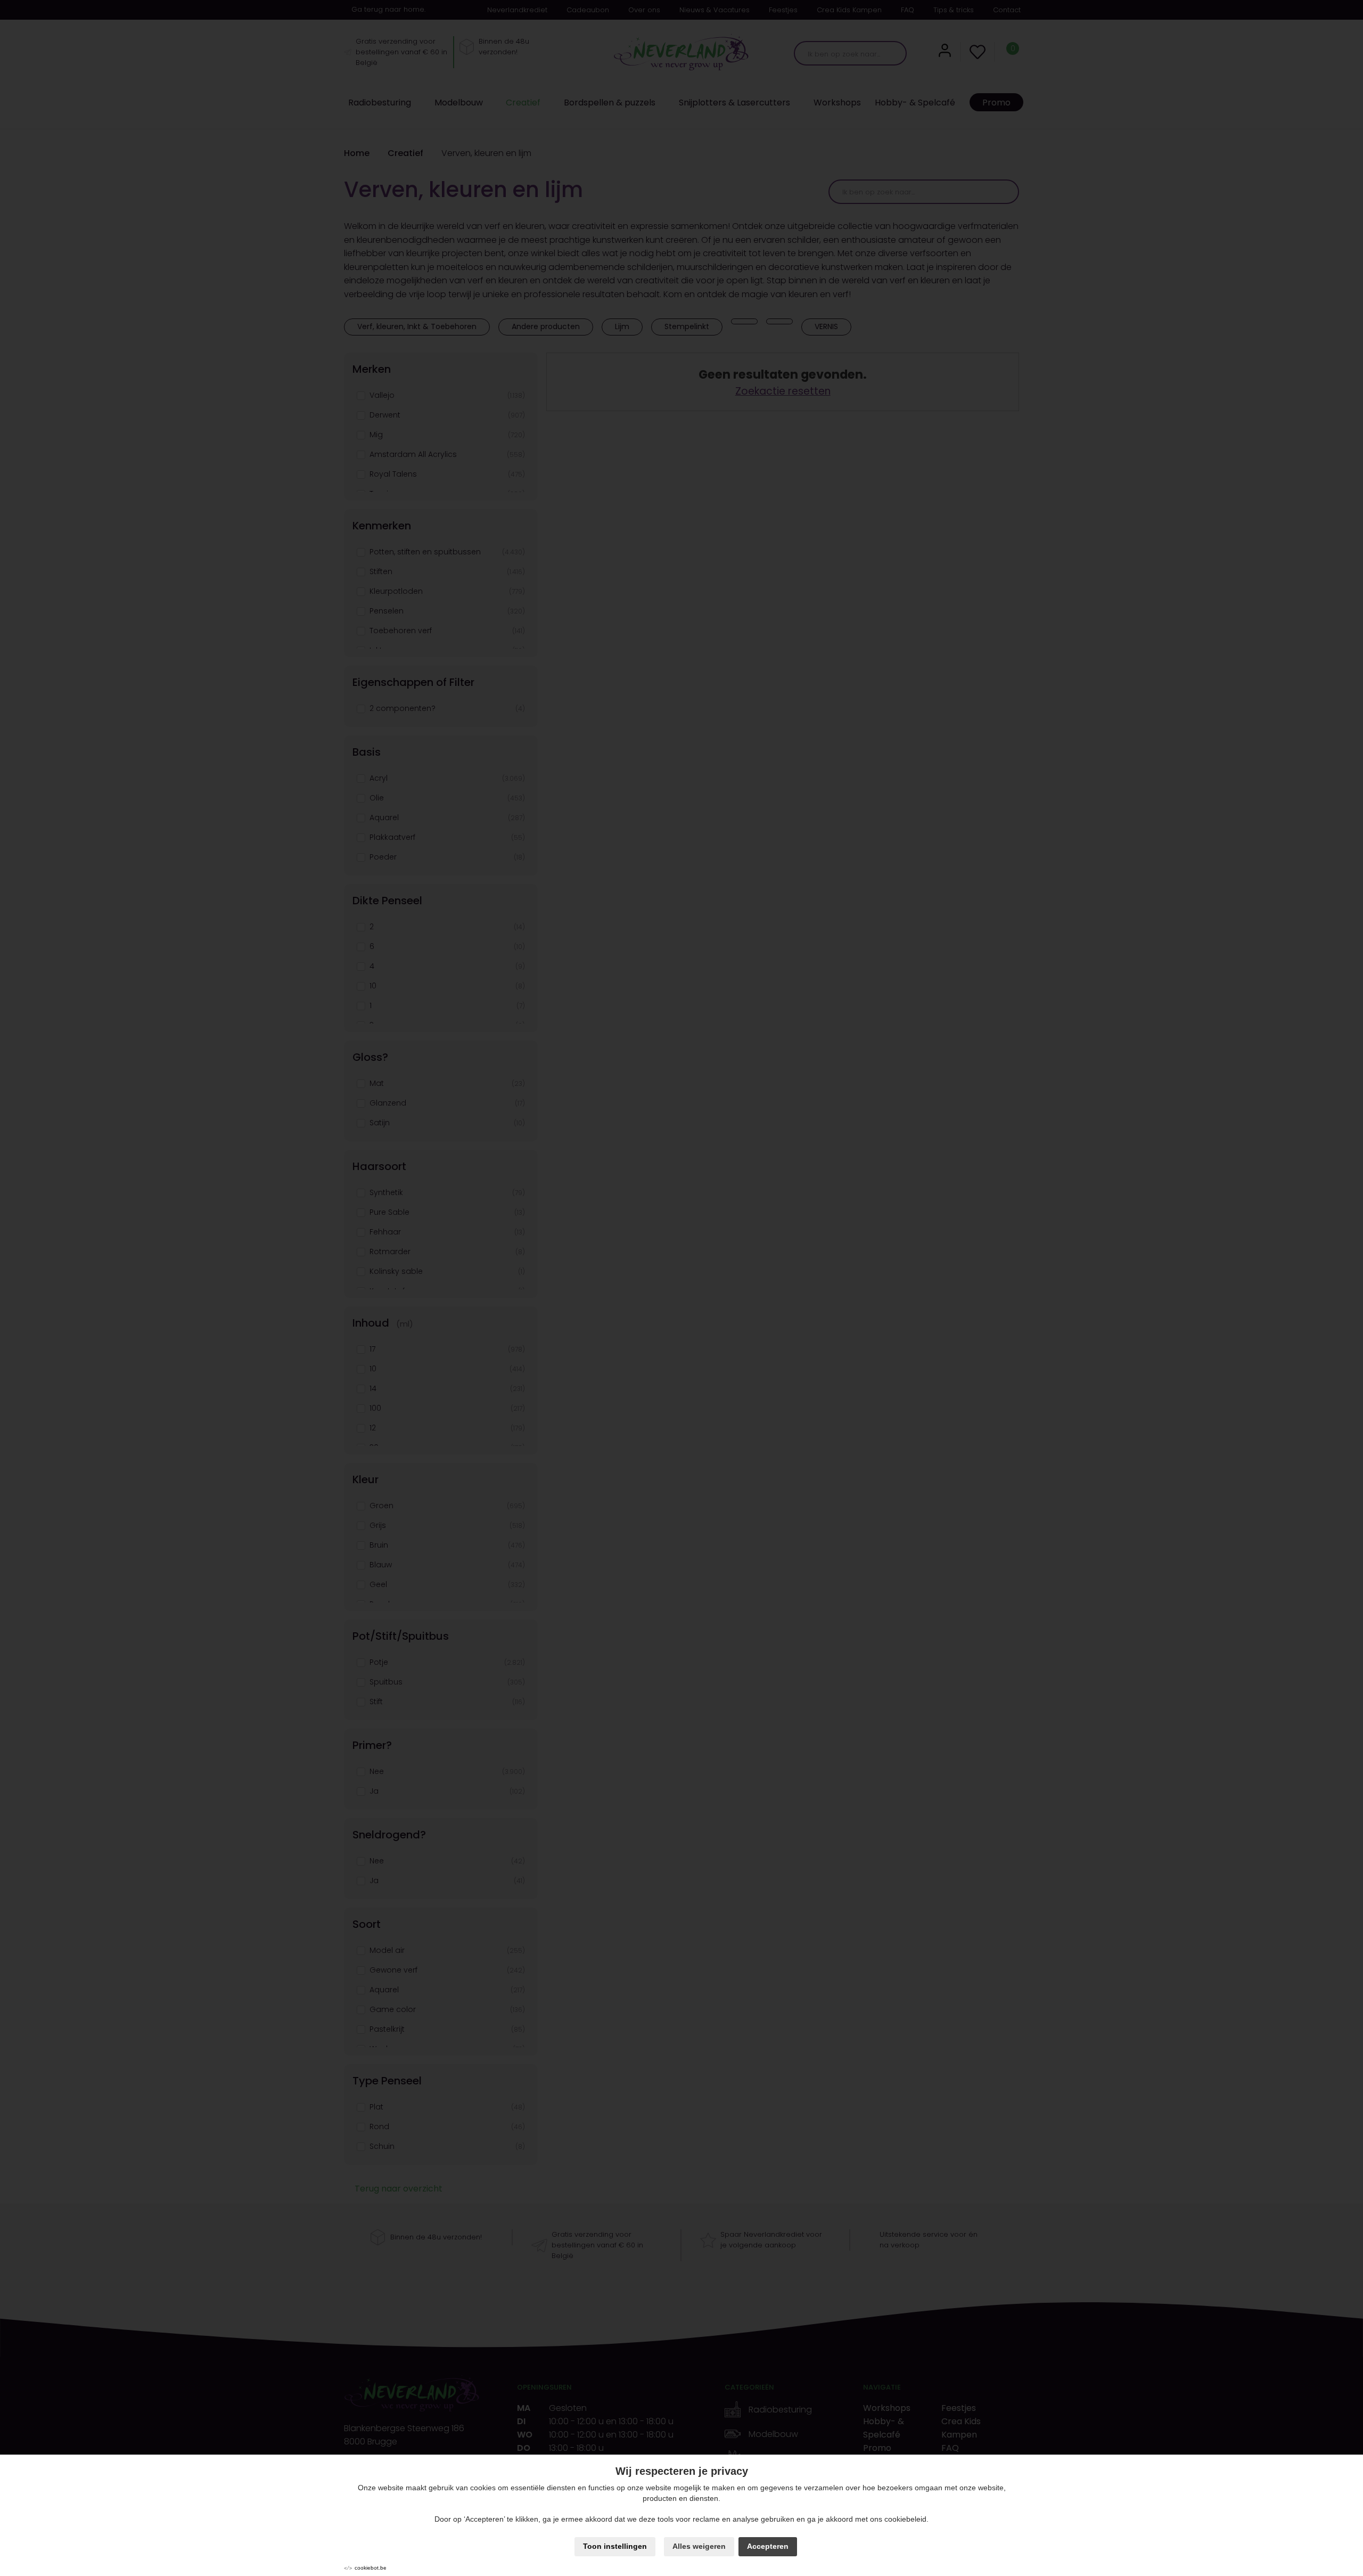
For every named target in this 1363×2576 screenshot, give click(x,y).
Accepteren (768, 2546)
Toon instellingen (615, 2546)
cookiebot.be (371, 2568)
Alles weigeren (699, 2546)
